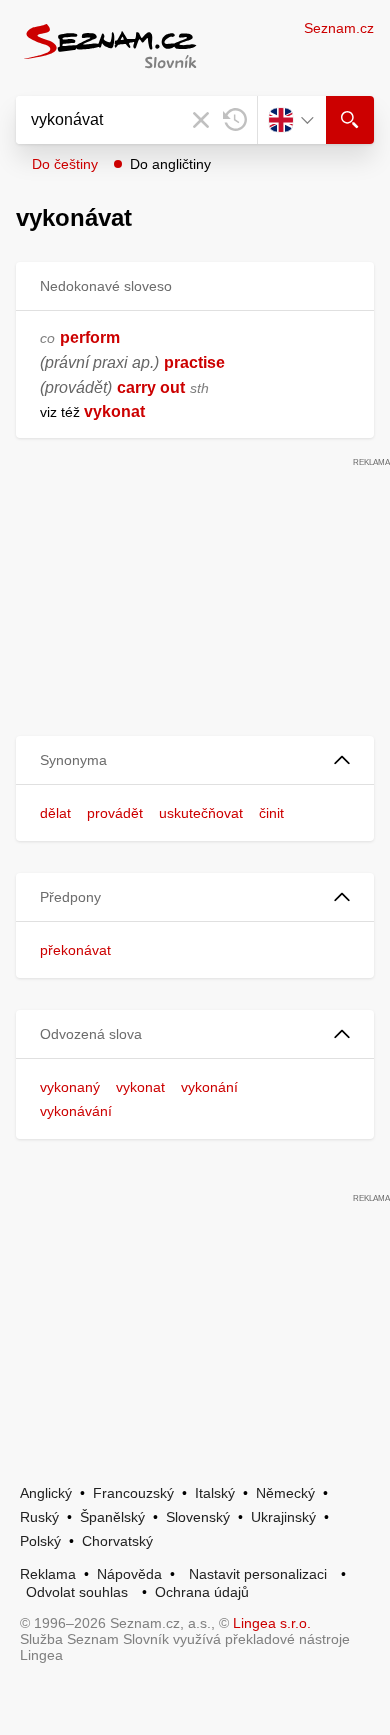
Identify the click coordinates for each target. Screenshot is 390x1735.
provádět (115, 813)
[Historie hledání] (235, 120)
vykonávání (76, 1111)
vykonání (209, 1087)
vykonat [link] (114, 411)
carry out (151, 387)
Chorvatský (117, 1541)
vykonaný (70, 1087)
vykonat (140, 1087)
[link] (82, 411)
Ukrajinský (283, 1517)
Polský (40, 1541)
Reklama (48, 1574)
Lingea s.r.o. (272, 1623)
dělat (55, 813)
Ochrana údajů (202, 1592)
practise (194, 362)
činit (271, 813)
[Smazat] (201, 120)
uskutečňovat (201, 813)
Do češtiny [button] (65, 164)
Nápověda (129, 1574)
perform (90, 337)
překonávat (75, 950)
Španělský (112, 1517)
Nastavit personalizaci (258, 1574)
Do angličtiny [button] (170, 164)
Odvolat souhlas (77, 1592)
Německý (285, 1493)
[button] (195, 760)
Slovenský (198, 1517)
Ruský (39, 1517)
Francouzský (133, 1493)
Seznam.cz (339, 28)
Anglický (46, 1493)
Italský (215, 1493)
